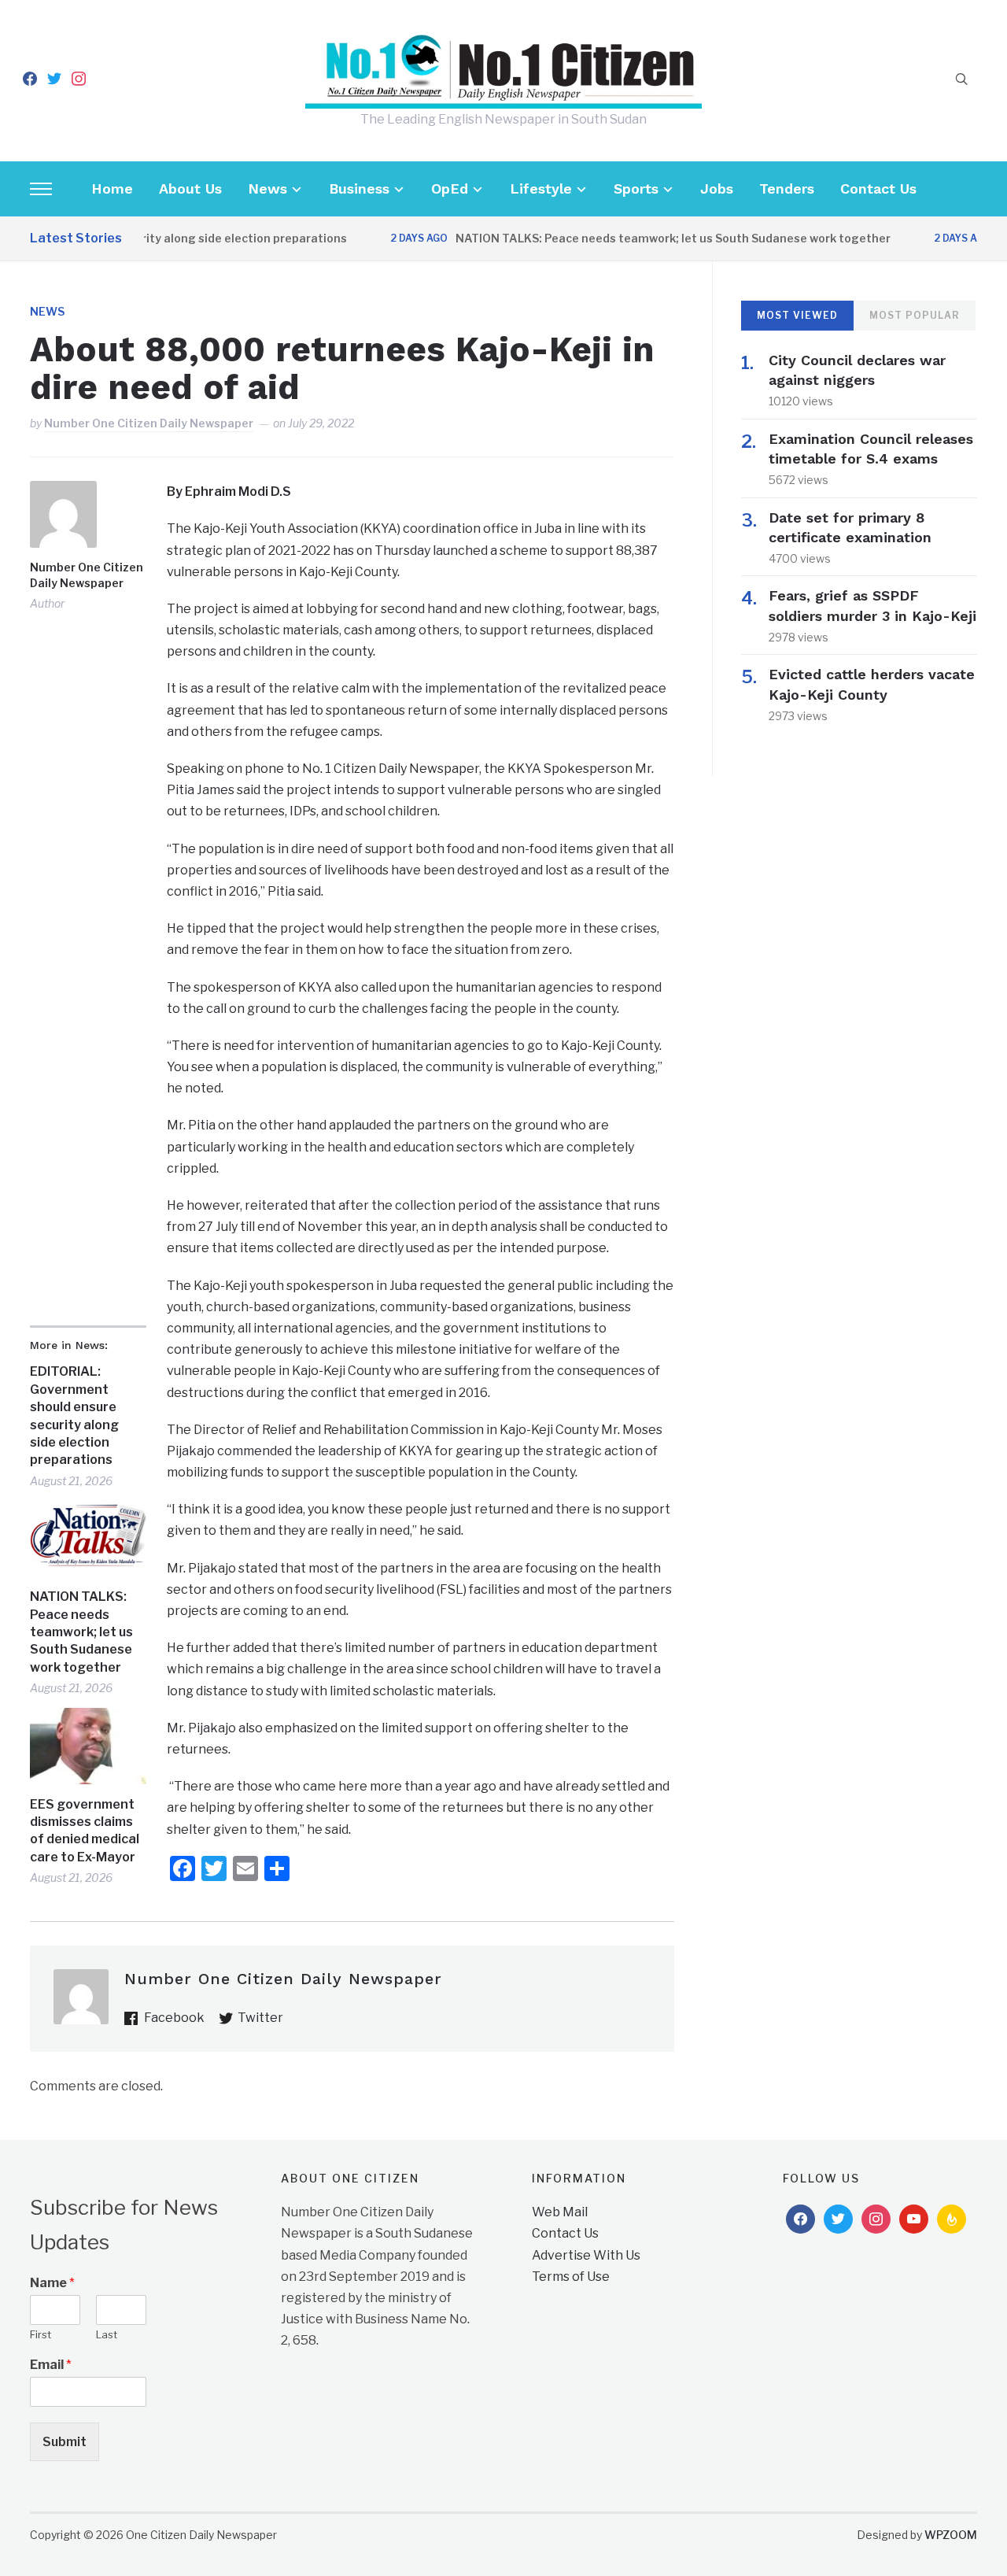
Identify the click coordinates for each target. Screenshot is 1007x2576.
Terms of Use (571, 2277)
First (41, 2334)
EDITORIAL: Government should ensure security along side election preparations (74, 1416)
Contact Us (878, 188)
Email (51, 2365)
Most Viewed (797, 315)
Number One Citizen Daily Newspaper (149, 423)
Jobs (717, 188)
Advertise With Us (586, 2255)
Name (52, 2283)
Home (112, 188)
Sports (636, 188)
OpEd (450, 188)
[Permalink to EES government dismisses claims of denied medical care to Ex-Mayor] (88, 1746)
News (267, 188)
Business (359, 188)
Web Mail (560, 2212)
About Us (190, 188)
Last (107, 2334)
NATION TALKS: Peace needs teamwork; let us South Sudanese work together (646, 238)
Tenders (787, 188)
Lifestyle (541, 188)
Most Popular (915, 315)
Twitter (260, 2018)
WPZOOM (951, 2535)
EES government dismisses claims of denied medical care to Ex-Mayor (85, 1831)
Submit (65, 2442)
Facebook (174, 2018)
